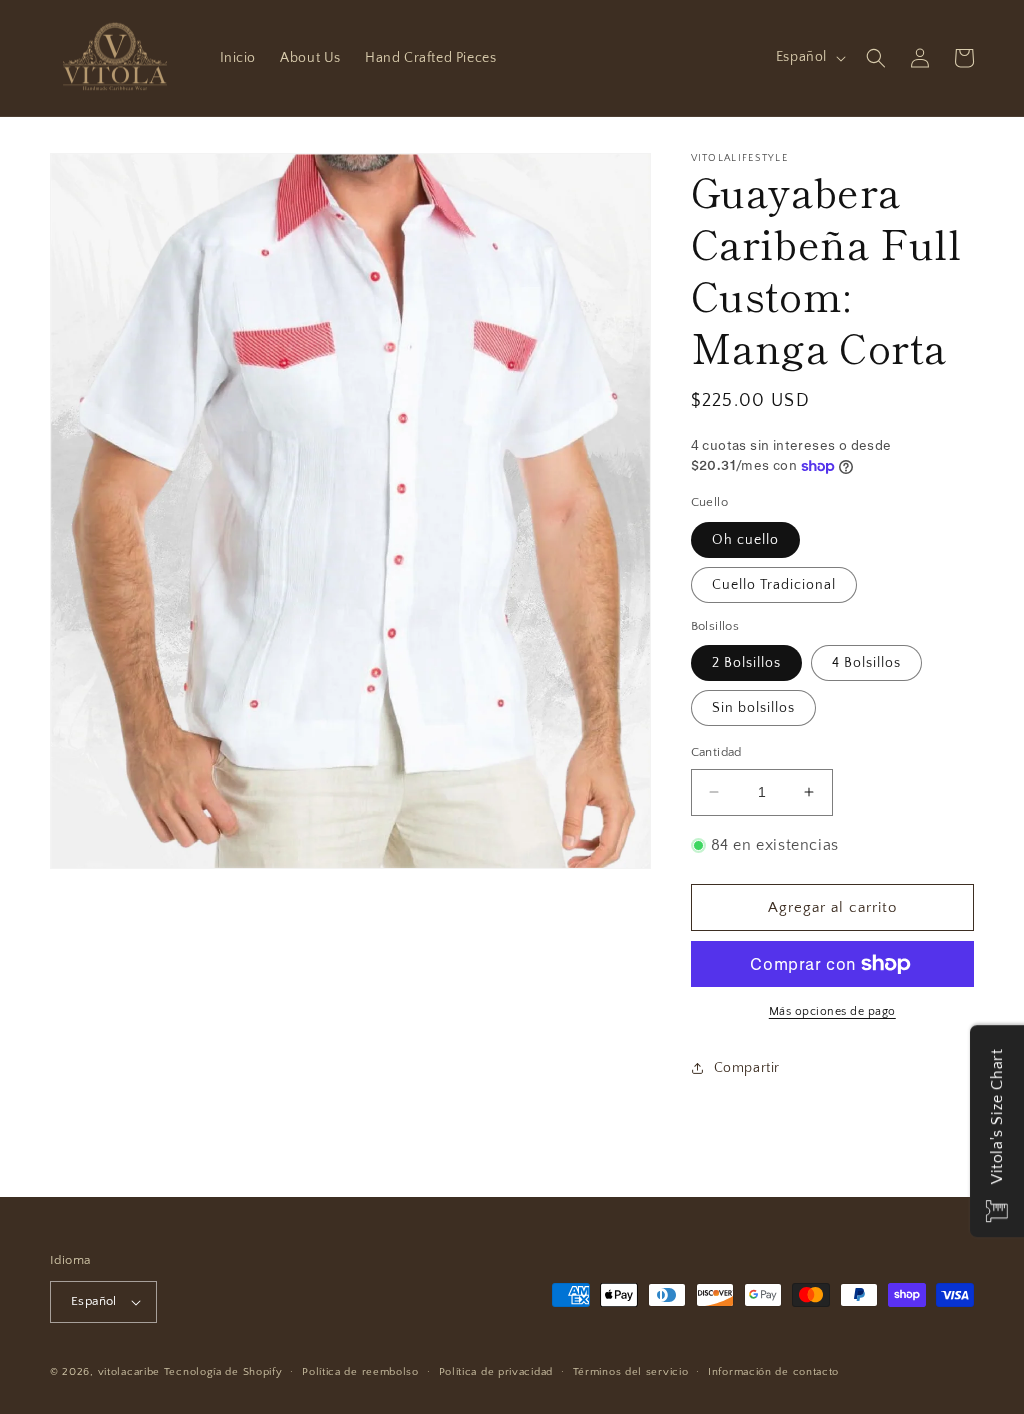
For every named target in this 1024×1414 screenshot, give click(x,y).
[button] (876, 58)
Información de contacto (773, 1372)
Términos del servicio (631, 1372)
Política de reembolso (360, 1372)
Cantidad (716, 752)
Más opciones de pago (832, 1011)
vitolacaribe (129, 1372)
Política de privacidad (496, 1372)
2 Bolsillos (746, 663)
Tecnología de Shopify (223, 1372)
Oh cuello (745, 540)
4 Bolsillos (866, 663)
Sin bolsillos (753, 708)
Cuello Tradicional (774, 585)
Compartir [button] (747, 1068)
